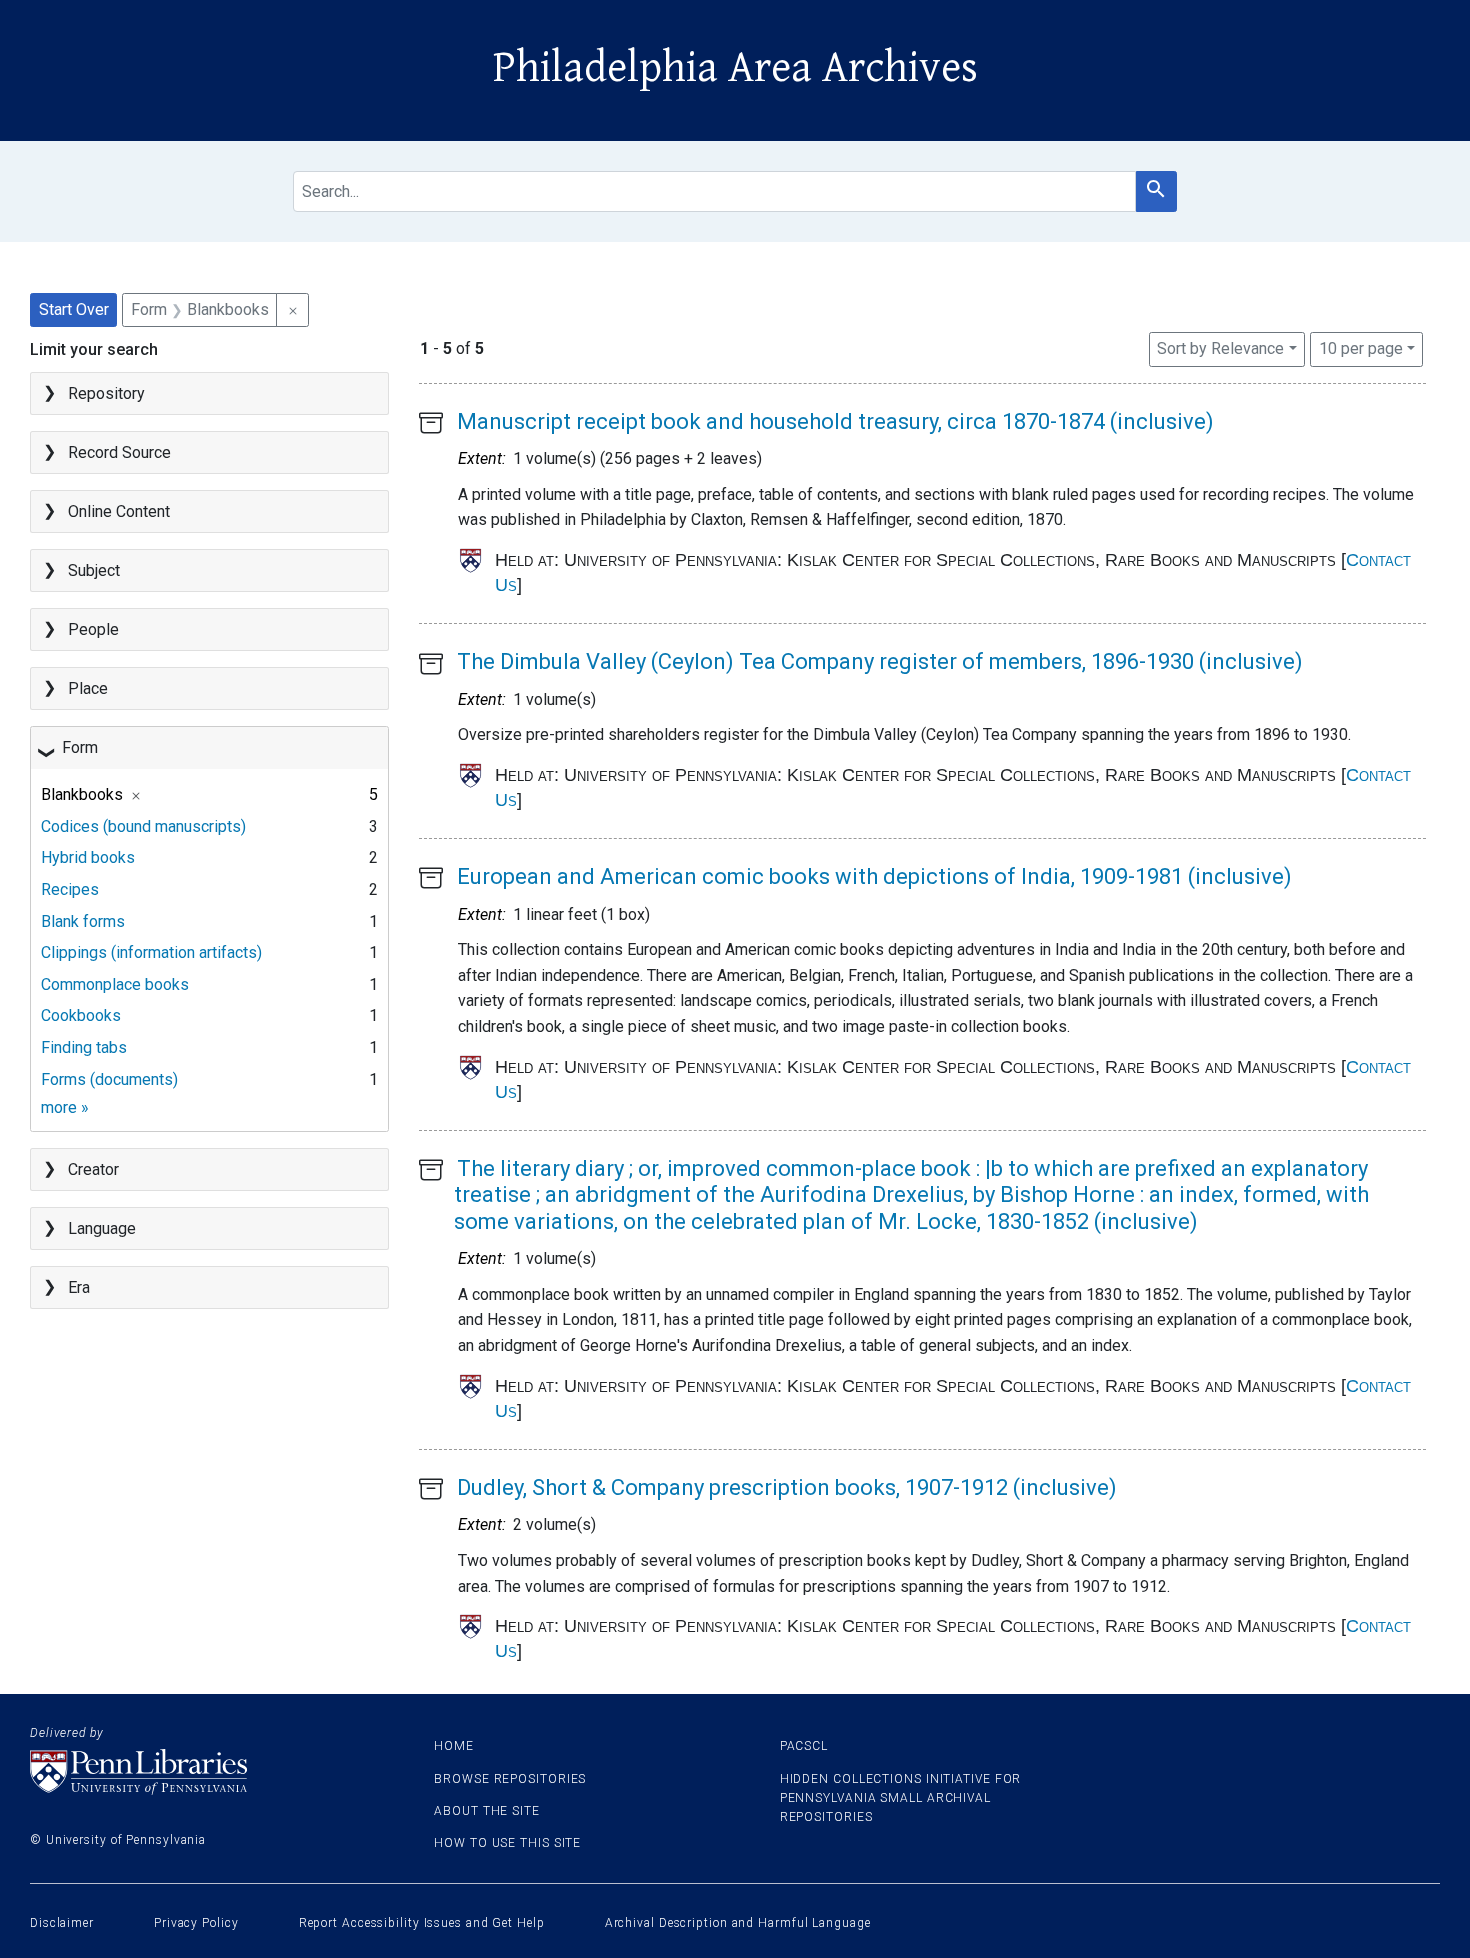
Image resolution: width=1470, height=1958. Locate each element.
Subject (94, 570)
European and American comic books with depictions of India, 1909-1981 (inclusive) (874, 876)
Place (88, 688)
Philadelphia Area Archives (735, 68)
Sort (1220, 348)
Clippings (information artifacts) (151, 952)
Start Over (74, 309)
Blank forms (83, 921)
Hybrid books (88, 857)
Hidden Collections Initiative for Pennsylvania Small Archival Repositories (901, 1798)
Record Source (119, 452)
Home (454, 1746)
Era (79, 1287)
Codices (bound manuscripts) (143, 826)
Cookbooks (81, 1015)
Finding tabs (84, 1047)
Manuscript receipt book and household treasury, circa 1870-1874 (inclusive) (835, 421)
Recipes (70, 889)
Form (80, 747)
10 (1361, 348)
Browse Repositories (510, 1779)
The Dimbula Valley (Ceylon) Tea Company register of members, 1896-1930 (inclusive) (880, 661)
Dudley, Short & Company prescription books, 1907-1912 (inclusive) (787, 1487)
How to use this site (507, 1843)
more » (65, 1107)
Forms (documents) (109, 1079)
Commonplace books (115, 984)
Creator (93, 1169)
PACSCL (804, 1746)
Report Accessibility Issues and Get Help (422, 1923)
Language (102, 1228)
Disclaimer (62, 1923)
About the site (487, 1811)
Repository (106, 393)
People (93, 629)
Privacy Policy (196, 1923)
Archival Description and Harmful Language (738, 1923)
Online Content (119, 511)
